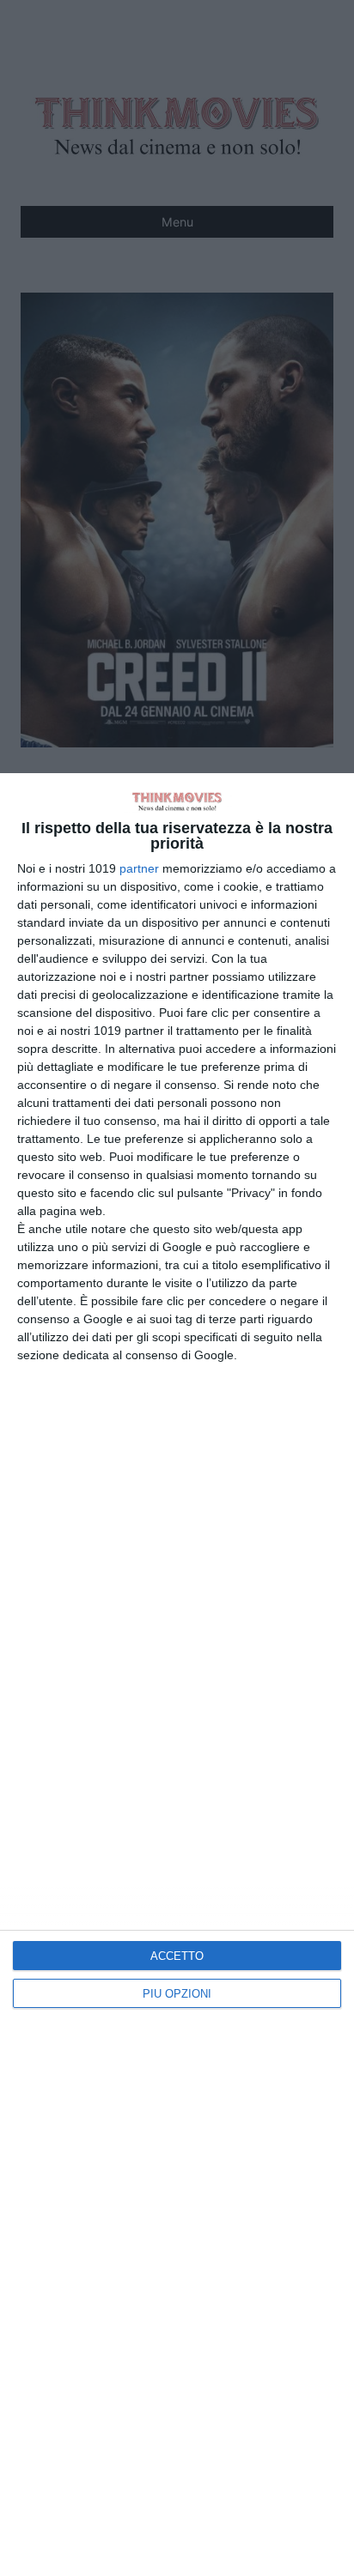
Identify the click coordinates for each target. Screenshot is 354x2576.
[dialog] (177, 1675)
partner (139, 868)
